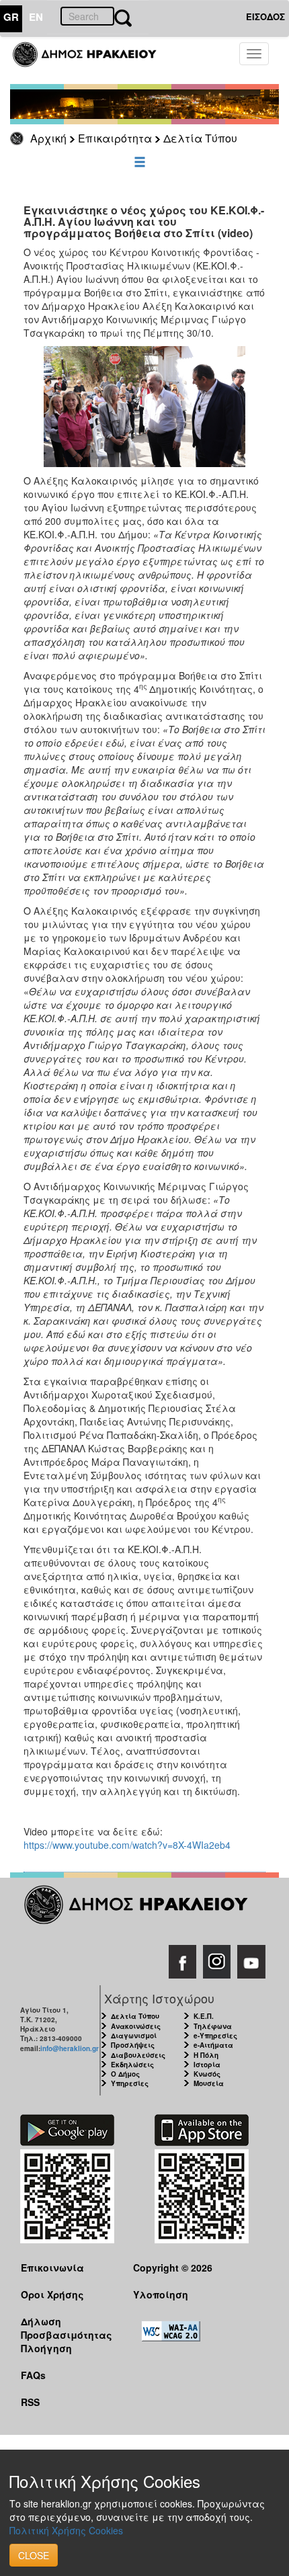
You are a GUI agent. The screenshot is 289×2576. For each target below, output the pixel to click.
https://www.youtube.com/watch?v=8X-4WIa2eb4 (127, 1845)
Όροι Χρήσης (52, 2294)
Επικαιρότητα (115, 138)
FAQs (33, 2375)
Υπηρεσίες (130, 2083)
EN (36, 17)
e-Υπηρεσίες (215, 2036)
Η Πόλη (206, 2055)
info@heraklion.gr (70, 2048)
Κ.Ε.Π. (204, 2016)
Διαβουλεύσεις (138, 2055)
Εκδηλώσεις (132, 2065)
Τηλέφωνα (213, 2026)
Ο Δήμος (125, 2074)
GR (11, 17)
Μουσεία (209, 2083)
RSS (30, 2402)
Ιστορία (207, 2065)
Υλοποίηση (161, 2294)
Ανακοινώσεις (136, 2026)
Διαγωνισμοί (134, 2036)
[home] (92, 60)
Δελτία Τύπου (200, 138)
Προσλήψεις (133, 2045)
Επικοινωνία (52, 2268)
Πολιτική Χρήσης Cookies (66, 2530)
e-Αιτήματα (213, 2045)
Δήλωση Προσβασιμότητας (67, 2328)
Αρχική (48, 138)
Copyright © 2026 (173, 2268)
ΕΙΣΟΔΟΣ (265, 16)
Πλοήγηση (46, 2348)
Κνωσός (207, 2074)
